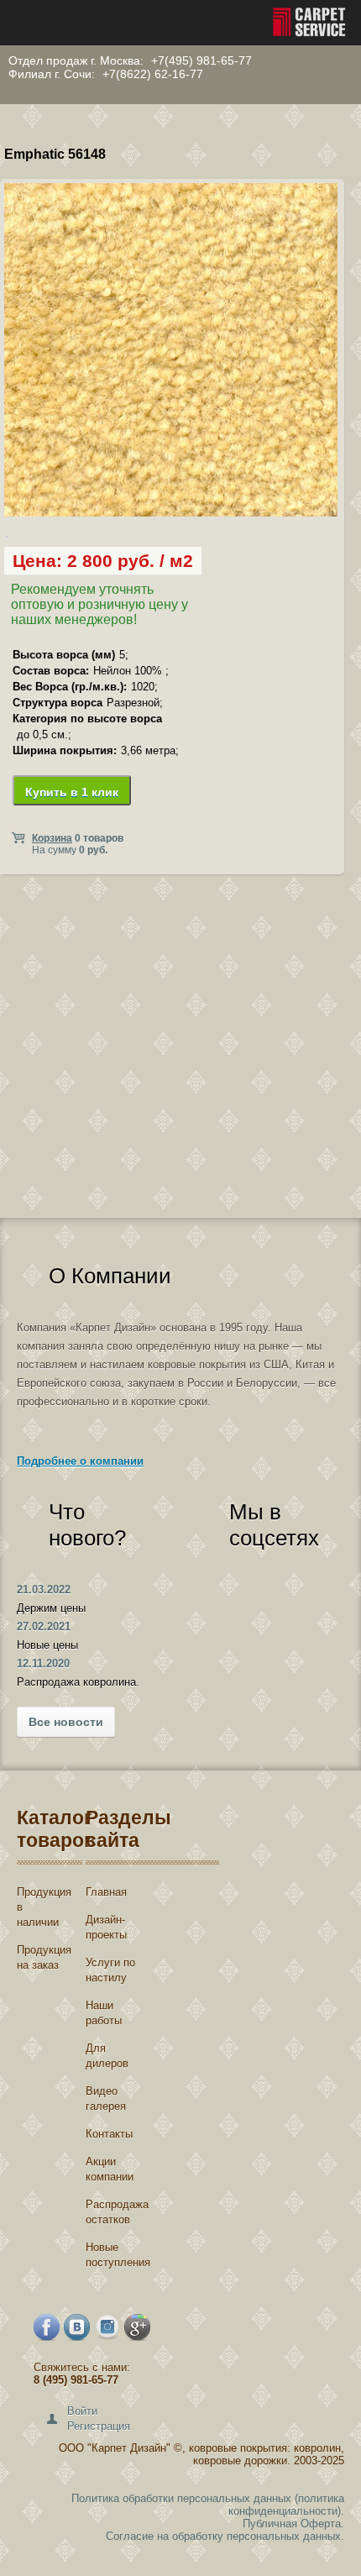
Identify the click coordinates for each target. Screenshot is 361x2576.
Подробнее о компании (80, 1461)
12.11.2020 (43, 1663)
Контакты (109, 2134)
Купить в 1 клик (72, 792)
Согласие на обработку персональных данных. (225, 2536)
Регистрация (99, 2426)
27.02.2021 (44, 1626)
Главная (106, 1892)
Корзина (52, 838)
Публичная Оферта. (293, 2524)
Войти (82, 2411)
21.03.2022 (44, 1590)
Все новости (66, 1722)
